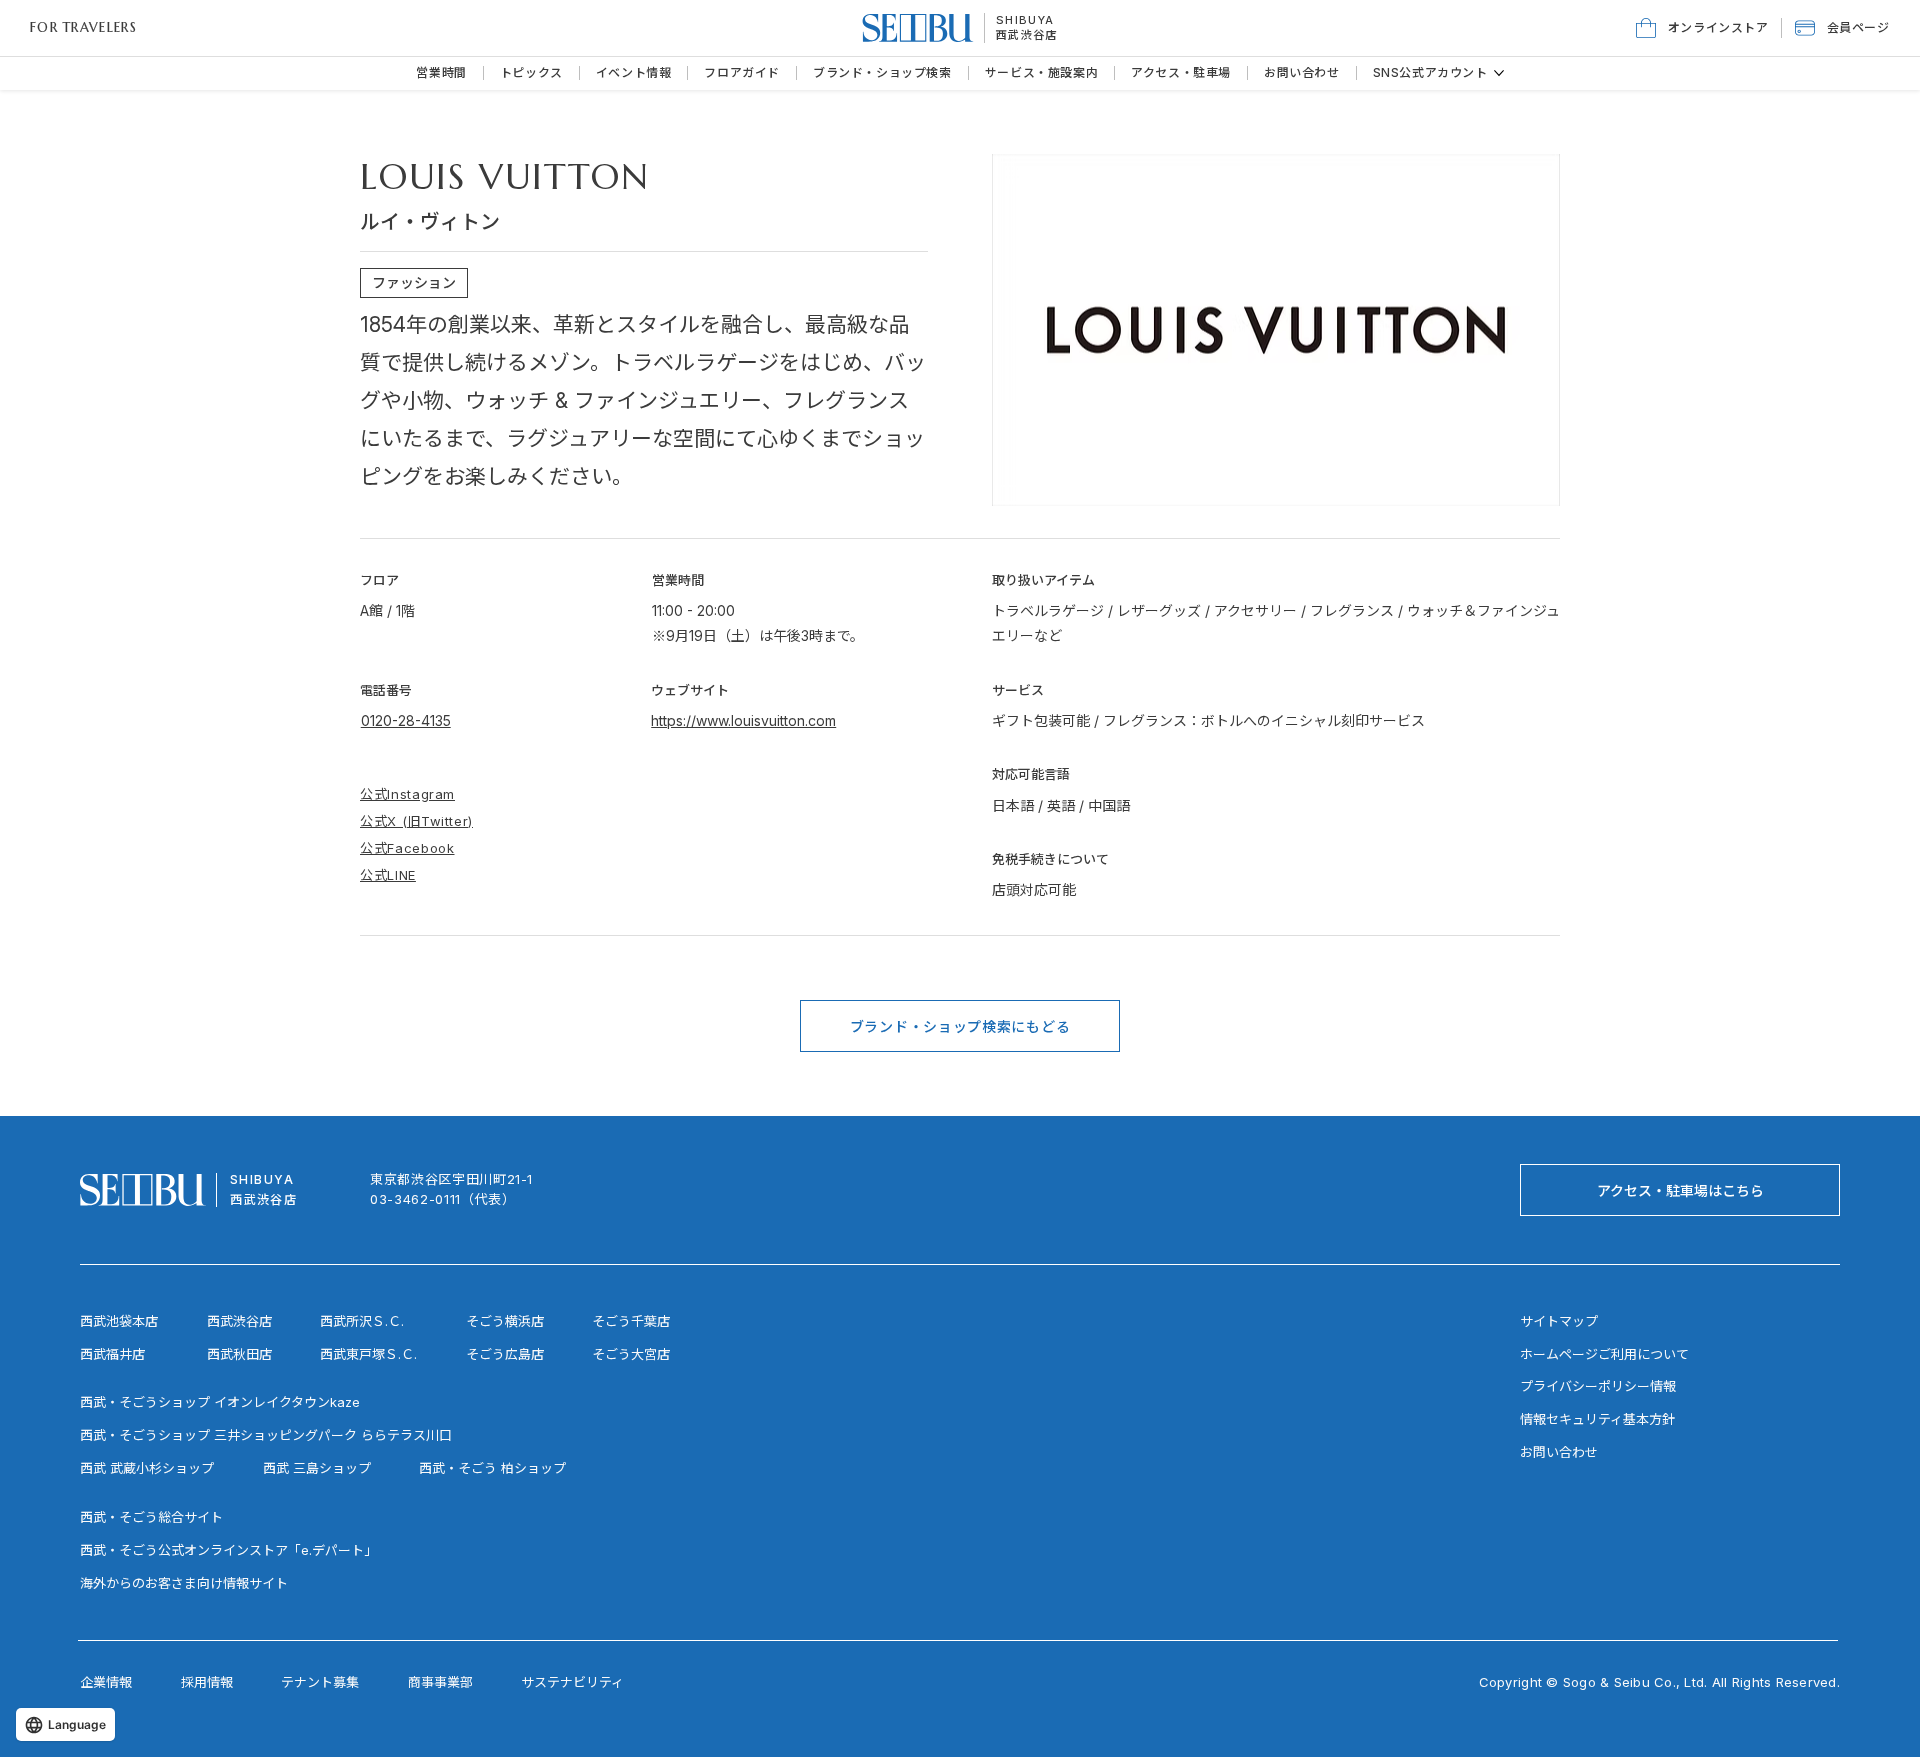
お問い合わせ (1559, 1452)
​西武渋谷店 (1027, 35)
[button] (1842, 28)
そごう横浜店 (505, 1321)
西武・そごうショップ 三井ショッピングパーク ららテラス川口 (266, 1435)
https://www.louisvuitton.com (743, 720)
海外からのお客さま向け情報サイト (184, 1583)
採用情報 (207, 1682)
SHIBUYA (1025, 20)
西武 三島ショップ (317, 1468)
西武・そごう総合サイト (151, 1517)
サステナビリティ (572, 1682)
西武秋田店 (239, 1354)
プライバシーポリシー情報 (1598, 1386)
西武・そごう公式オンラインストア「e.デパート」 (228, 1550)
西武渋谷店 (239, 1321)
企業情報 (106, 1682)
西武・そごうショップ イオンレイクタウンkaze (220, 1402)
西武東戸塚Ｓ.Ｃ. (368, 1354)
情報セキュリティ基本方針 (1597, 1419)
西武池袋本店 (119, 1321)
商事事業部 (440, 1682)
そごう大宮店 (631, 1354)
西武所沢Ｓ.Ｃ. (362, 1321)
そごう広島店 (505, 1354)
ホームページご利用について (1604, 1354)
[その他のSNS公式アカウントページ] (1499, 73)
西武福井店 (112, 1354)
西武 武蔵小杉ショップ (147, 1468)
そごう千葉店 (631, 1321)
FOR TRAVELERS (83, 27)
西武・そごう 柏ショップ (492, 1468)
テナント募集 (320, 1682)
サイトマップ (1559, 1321)
